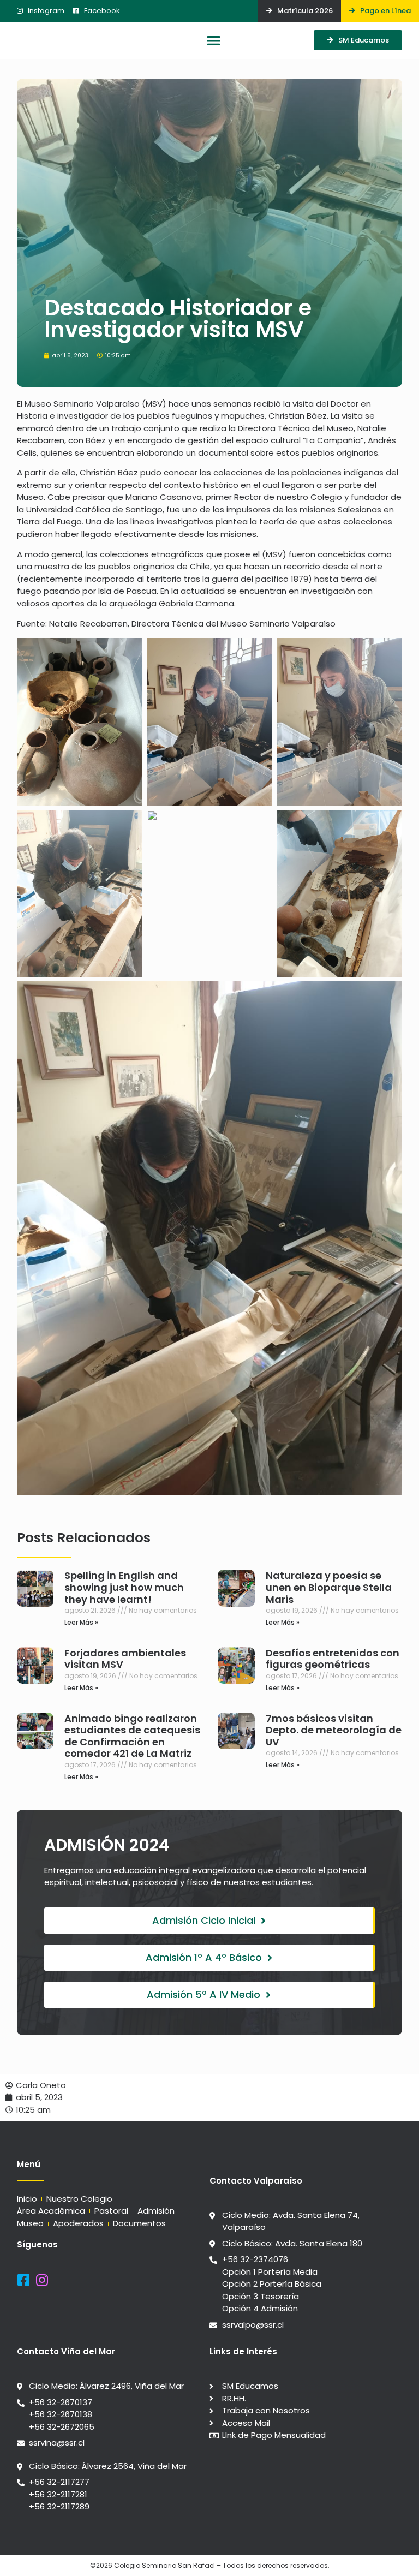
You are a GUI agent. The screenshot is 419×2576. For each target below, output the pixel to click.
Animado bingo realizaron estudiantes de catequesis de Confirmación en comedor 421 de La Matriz (132, 1736)
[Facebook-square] (24, 2280)
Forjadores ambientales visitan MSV (125, 1659)
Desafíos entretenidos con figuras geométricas (333, 1659)
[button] (214, 41)
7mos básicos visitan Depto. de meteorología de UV (334, 1730)
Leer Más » (81, 1622)
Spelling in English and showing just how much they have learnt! (124, 1587)
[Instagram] (42, 2280)
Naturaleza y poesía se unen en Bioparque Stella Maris (329, 1587)
